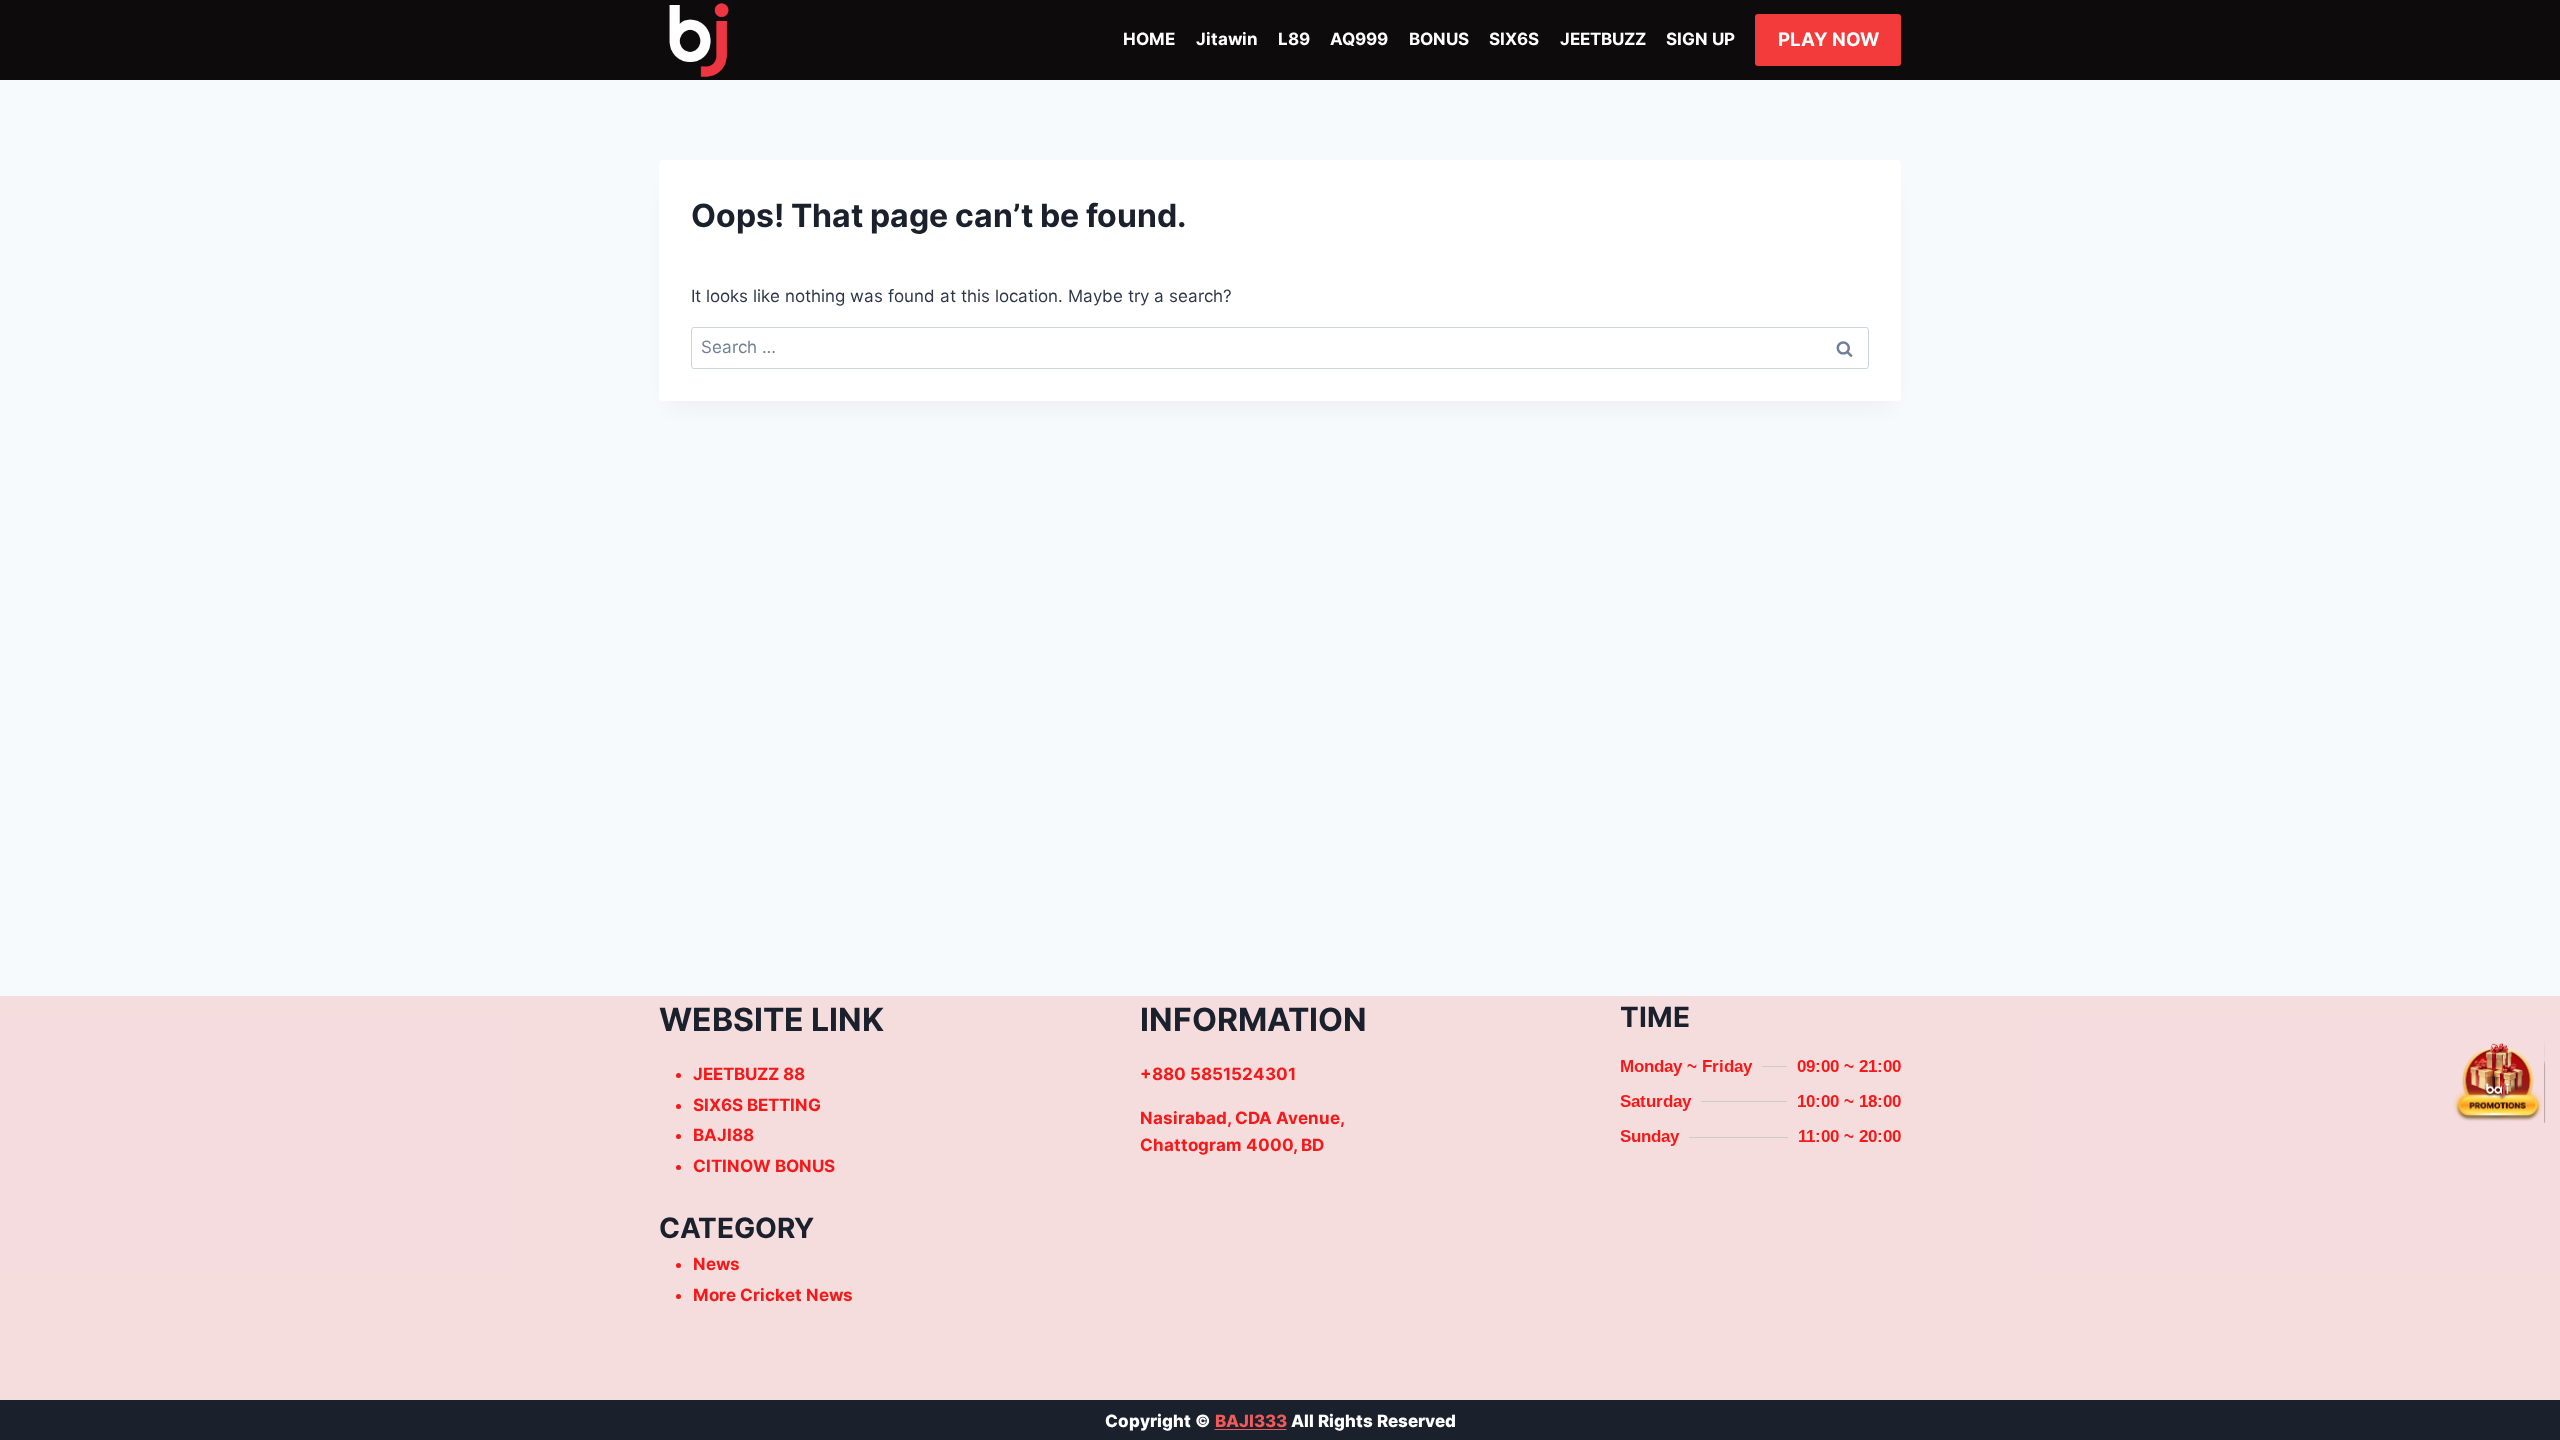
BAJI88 (723, 1135)
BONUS (1439, 39)
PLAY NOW (1828, 39)
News (716, 1264)
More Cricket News (773, 1295)
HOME (1149, 39)
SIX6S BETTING (757, 1105)
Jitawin (1227, 39)
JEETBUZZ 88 (749, 1074)
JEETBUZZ (1603, 39)
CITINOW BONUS (764, 1166)
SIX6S (1514, 39)
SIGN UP (1700, 39)
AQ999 (1359, 39)
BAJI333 (1251, 1421)
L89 (1294, 39)
